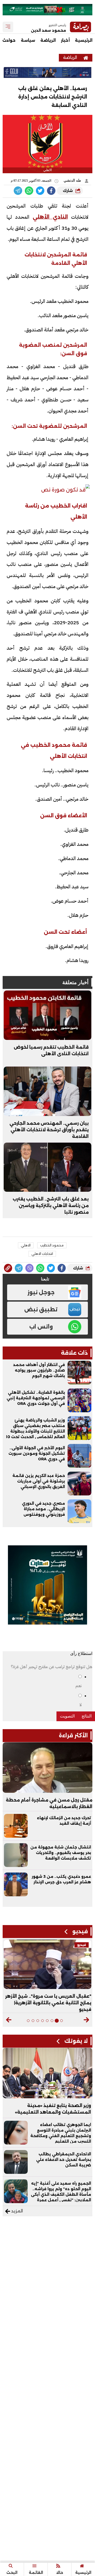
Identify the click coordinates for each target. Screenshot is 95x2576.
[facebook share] (51, 191)
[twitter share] (40, 191)
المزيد (16, 2211)
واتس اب (41, 1327)
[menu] (8, 27)
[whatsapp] (8, 1268)
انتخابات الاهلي (42, 1254)
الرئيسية (84, 40)
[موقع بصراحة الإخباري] (86, 57)
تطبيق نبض (41, 1310)
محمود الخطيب (52, 1245)
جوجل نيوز (41, 1292)
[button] (86, 2020)
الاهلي (26, 1245)
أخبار (65, 40)
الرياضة (48, 40)
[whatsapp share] (29, 191)
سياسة (28, 40)
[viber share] (18, 191)
